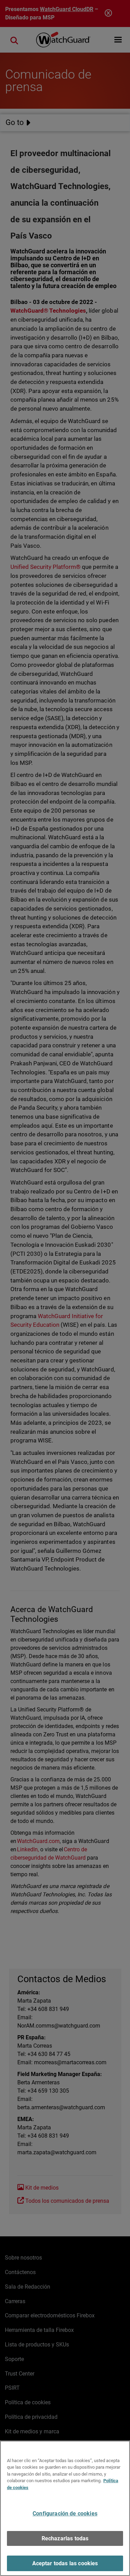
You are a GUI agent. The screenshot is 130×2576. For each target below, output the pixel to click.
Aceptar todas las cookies (65, 2563)
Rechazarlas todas (65, 2538)
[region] (65, 2508)
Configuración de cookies (65, 2514)
